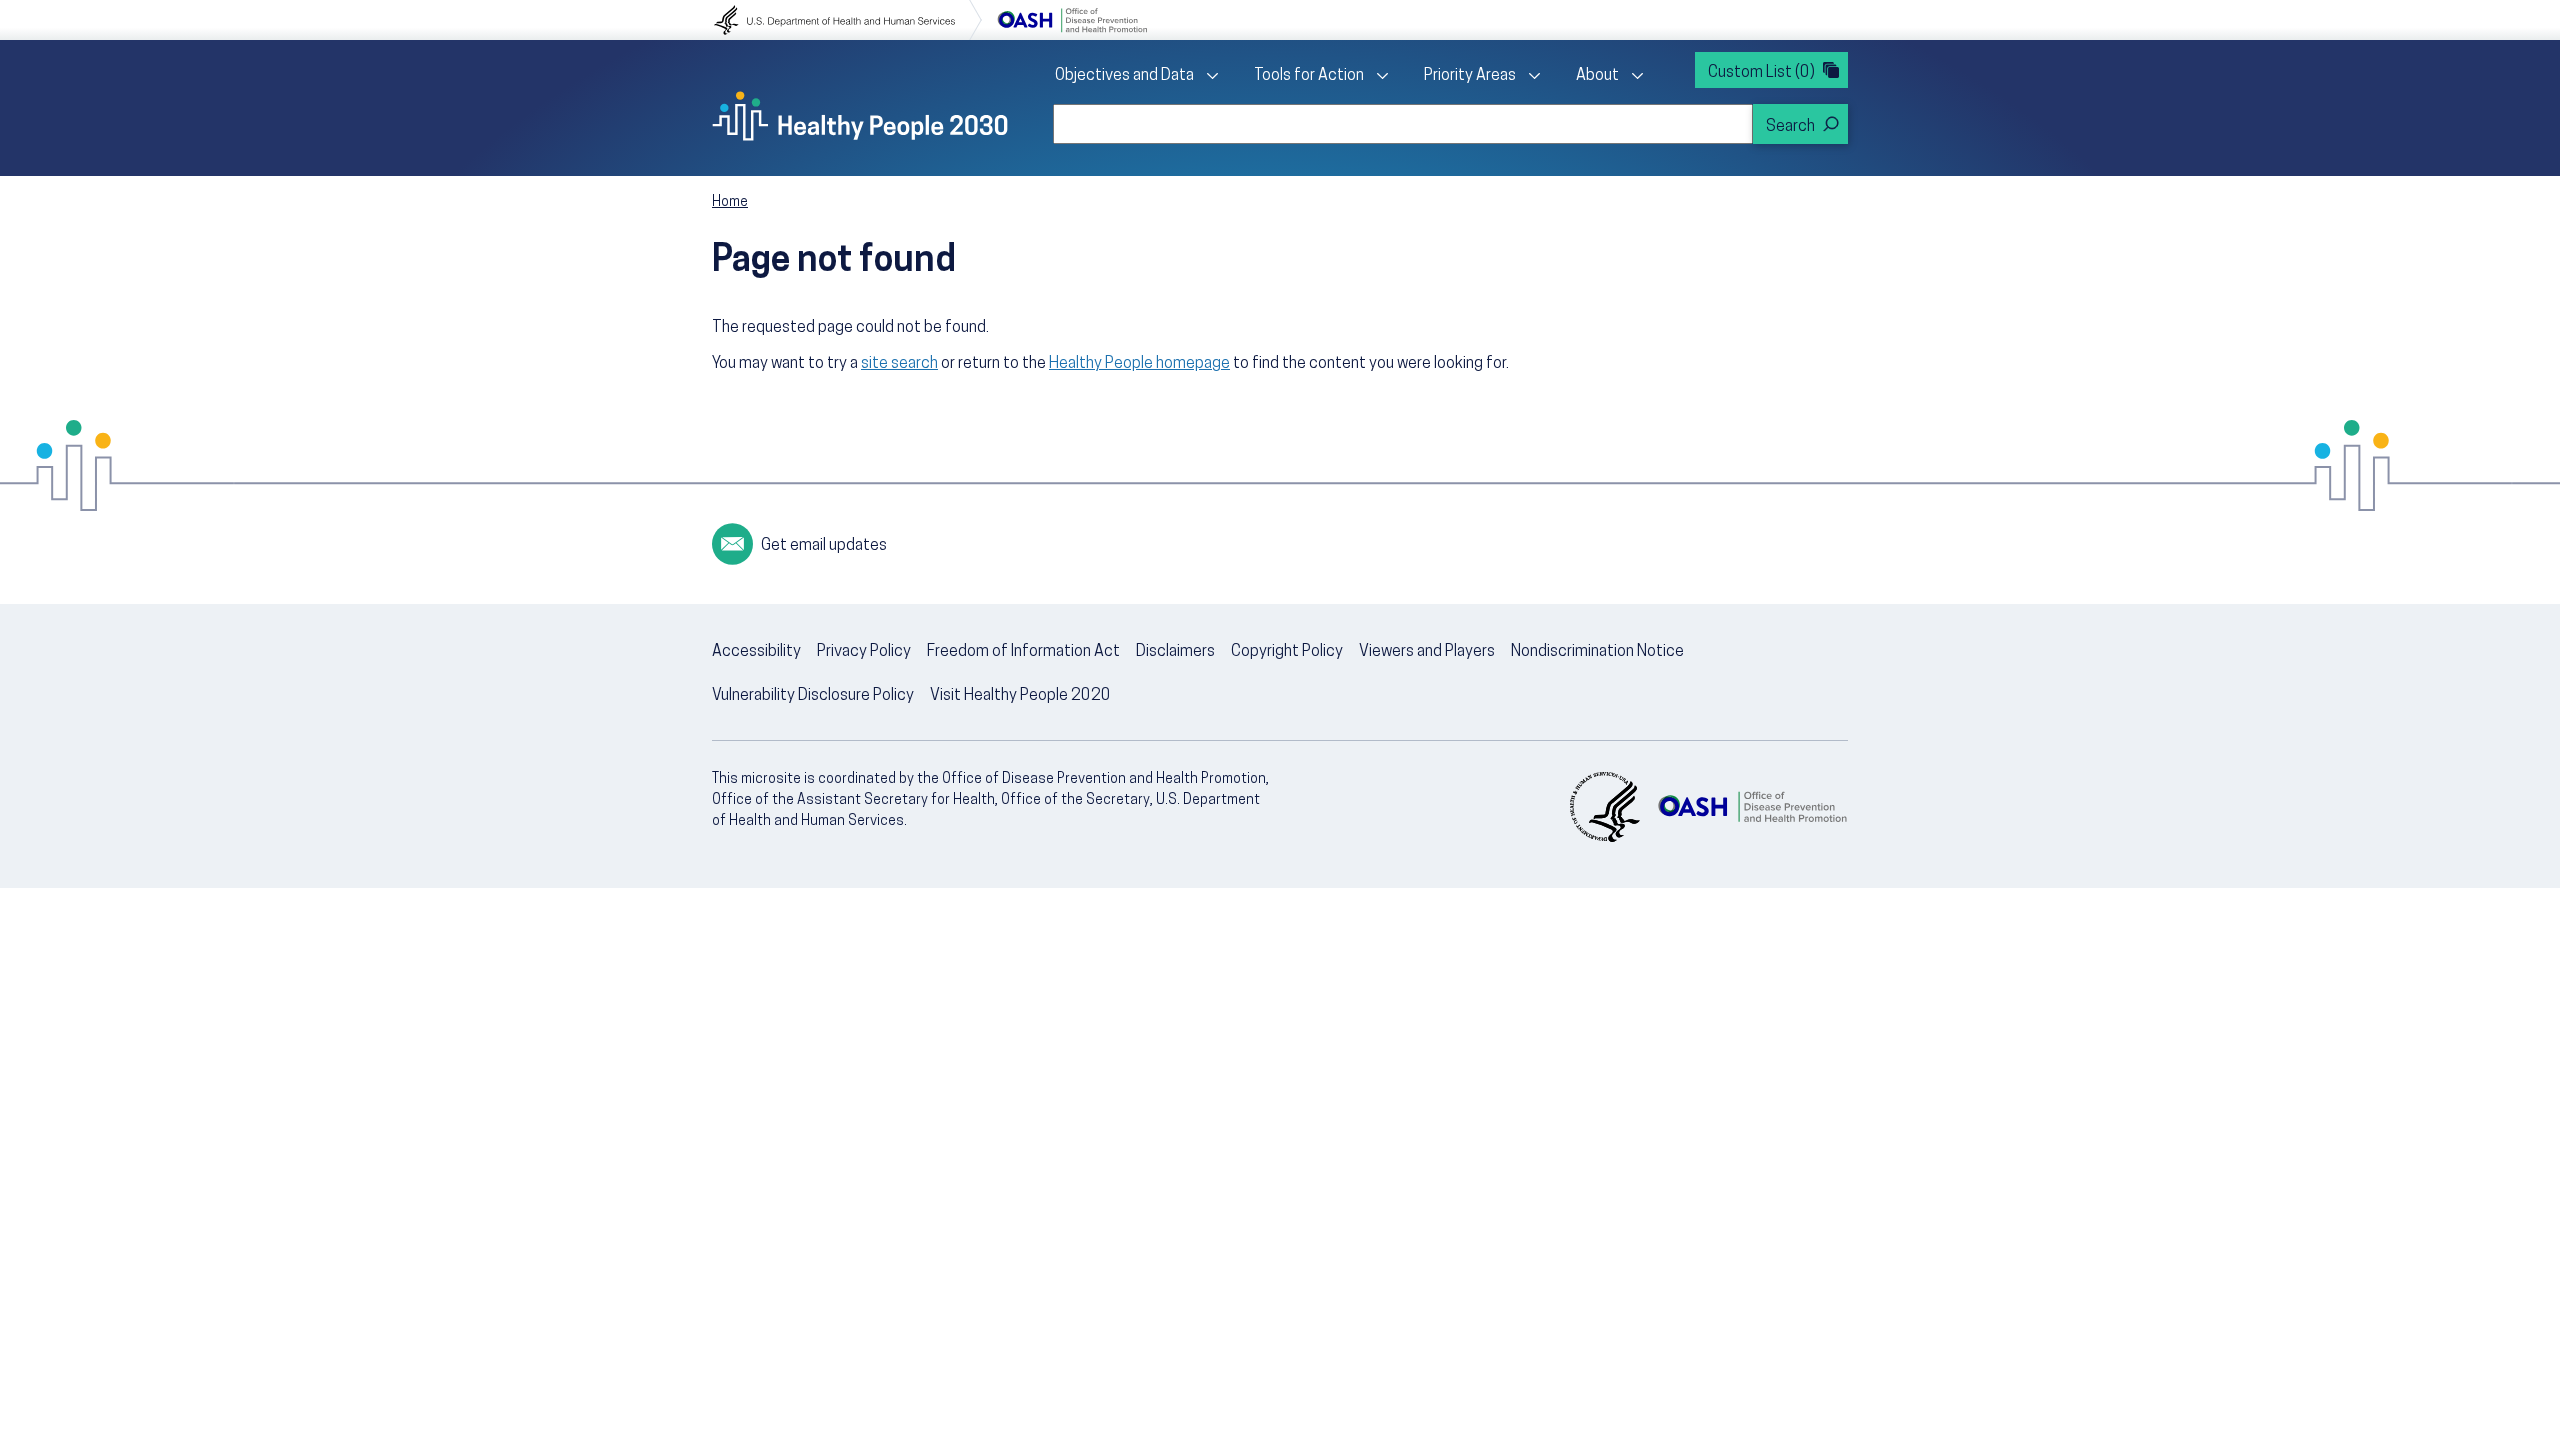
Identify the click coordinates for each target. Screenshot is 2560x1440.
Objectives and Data (1124, 76)
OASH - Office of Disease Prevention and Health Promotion (1752, 807)
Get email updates (824, 546)
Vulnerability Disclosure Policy (813, 696)
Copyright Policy (1287, 652)
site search (899, 364)
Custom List (1761, 73)
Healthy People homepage (1139, 364)
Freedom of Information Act (1023, 652)
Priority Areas (1470, 76)
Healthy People (860, 116)
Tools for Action (1309, 76)
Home (730, 202)
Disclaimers (1175, 652)
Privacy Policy (864, 652)
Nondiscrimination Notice (1597, 652)
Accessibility (756, 652)
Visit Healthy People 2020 (1020, 696)
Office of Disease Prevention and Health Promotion (1072, 20)
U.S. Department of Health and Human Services (848, 20)
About (1597, 76)
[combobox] (1403, 124)
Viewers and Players (1427, 652)
